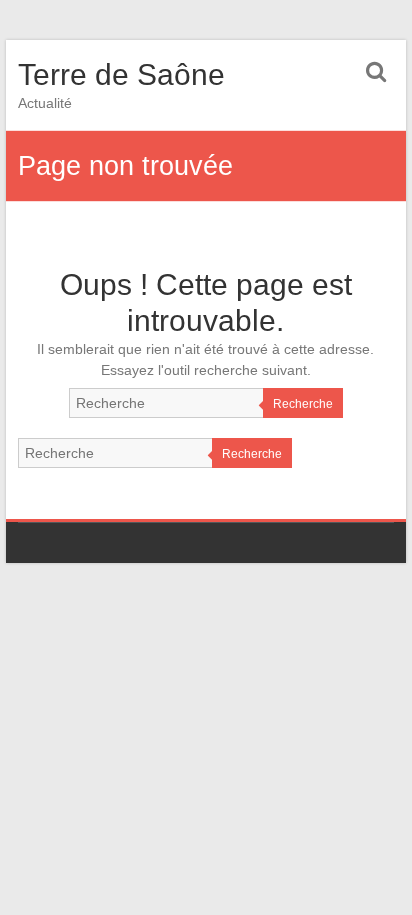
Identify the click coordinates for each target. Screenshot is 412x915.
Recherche (303, 404)
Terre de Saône (121, 74)
